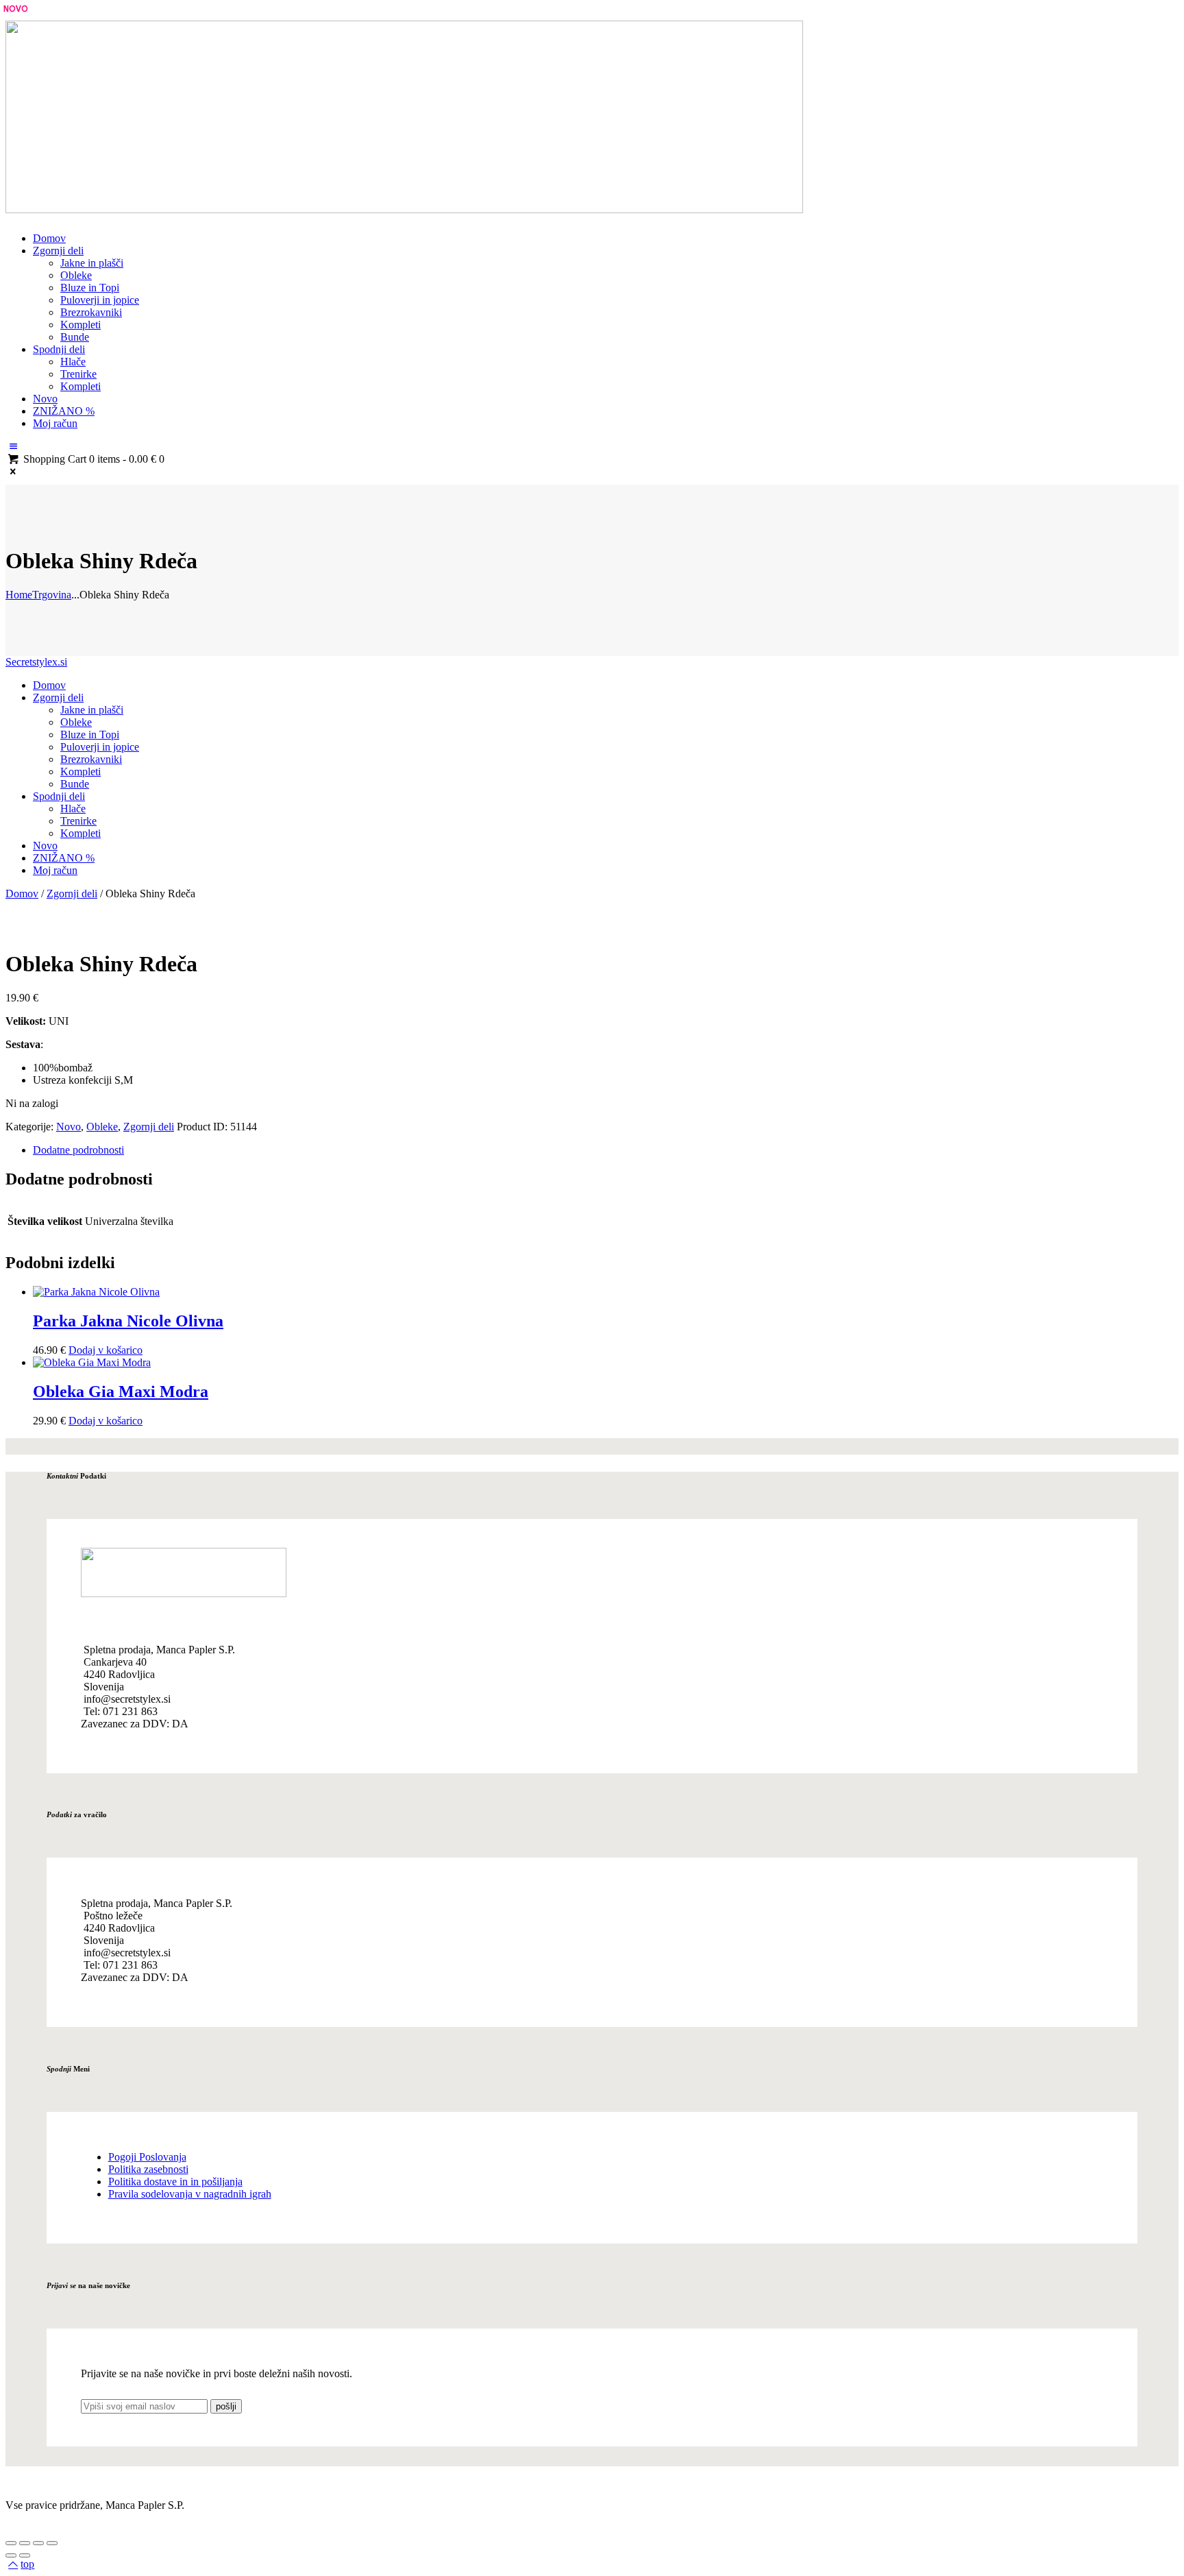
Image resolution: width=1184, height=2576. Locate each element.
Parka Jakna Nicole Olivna (128, 1321)
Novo (69, 1127)
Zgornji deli (72, 894)
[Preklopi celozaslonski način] (25, 2543)
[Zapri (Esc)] (52, 2543)
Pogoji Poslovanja (147, 2157)
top (27, 2564)
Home (19, 595)
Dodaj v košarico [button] (106, 1350)
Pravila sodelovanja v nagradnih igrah (190, 2194)
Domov (22, 894)
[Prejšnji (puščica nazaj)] (11, 2555)
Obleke (102, 1127)
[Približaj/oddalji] (11, 2543)
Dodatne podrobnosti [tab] (78, 1150)
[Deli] (38, 2543)
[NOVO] (96, 1292)
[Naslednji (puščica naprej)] (25, 2555)
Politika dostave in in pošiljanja (175, 2182)
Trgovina (52, 595)
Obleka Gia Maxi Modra (121, 1392)
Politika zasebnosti (148, 2169)
